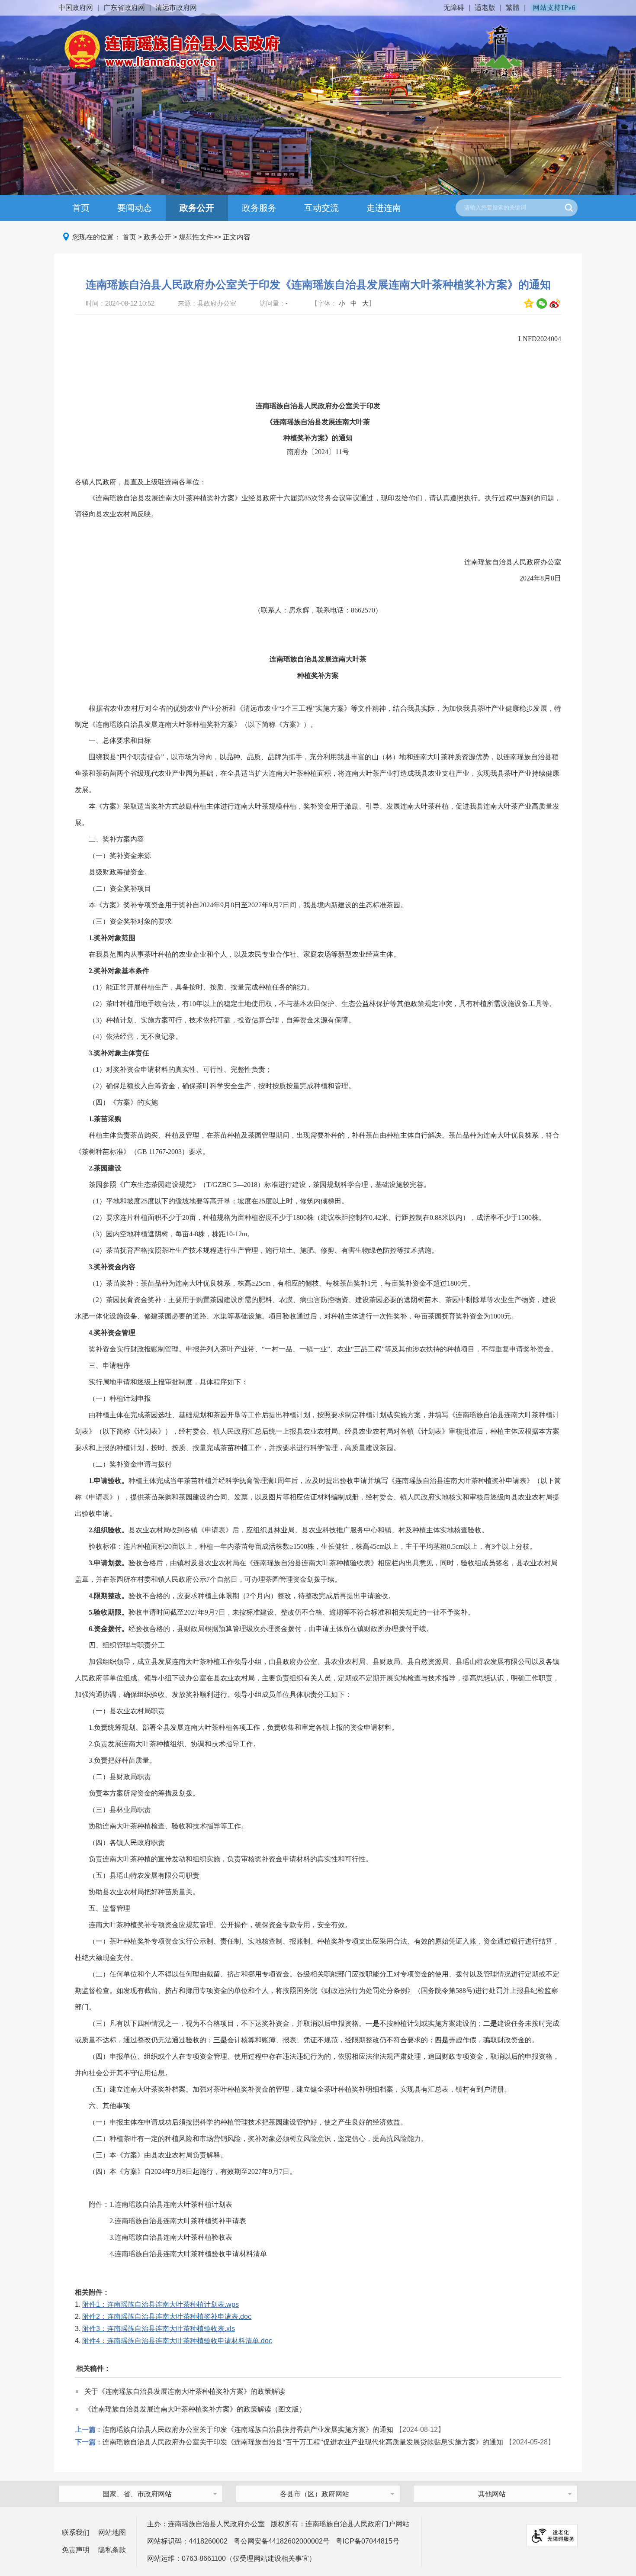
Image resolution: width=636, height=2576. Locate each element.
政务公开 (197, 208)
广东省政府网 (124, 8)
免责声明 (76, 2550)
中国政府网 (76, 8)
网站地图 (112, 2532)
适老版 (485, 8)
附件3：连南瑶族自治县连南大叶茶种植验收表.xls (159, 2329)
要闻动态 (135, 208)
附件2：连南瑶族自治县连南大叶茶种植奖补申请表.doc (167, 2316)
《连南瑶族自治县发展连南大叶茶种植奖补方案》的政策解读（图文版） (195, 2409)
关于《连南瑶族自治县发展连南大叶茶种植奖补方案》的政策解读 (185, 2391)
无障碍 (454, 8)
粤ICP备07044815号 (368, 2541)
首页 (81, 208)
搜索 (569, 208)
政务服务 (259, 208)
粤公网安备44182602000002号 (282, 2541)
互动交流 (321, 208)
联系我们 (76, 2532)
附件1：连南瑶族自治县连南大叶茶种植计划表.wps (161, 2304)
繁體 (513, 8)
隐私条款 (112, 2550)
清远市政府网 (176, 8)
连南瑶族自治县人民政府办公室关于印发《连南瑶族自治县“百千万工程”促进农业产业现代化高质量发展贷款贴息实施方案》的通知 (303, 2442)
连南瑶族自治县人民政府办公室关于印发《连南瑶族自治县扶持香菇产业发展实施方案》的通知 (248, 2429)
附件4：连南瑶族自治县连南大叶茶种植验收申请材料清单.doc (177, 2341)
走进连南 (384, 208)
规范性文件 (196, 237)
